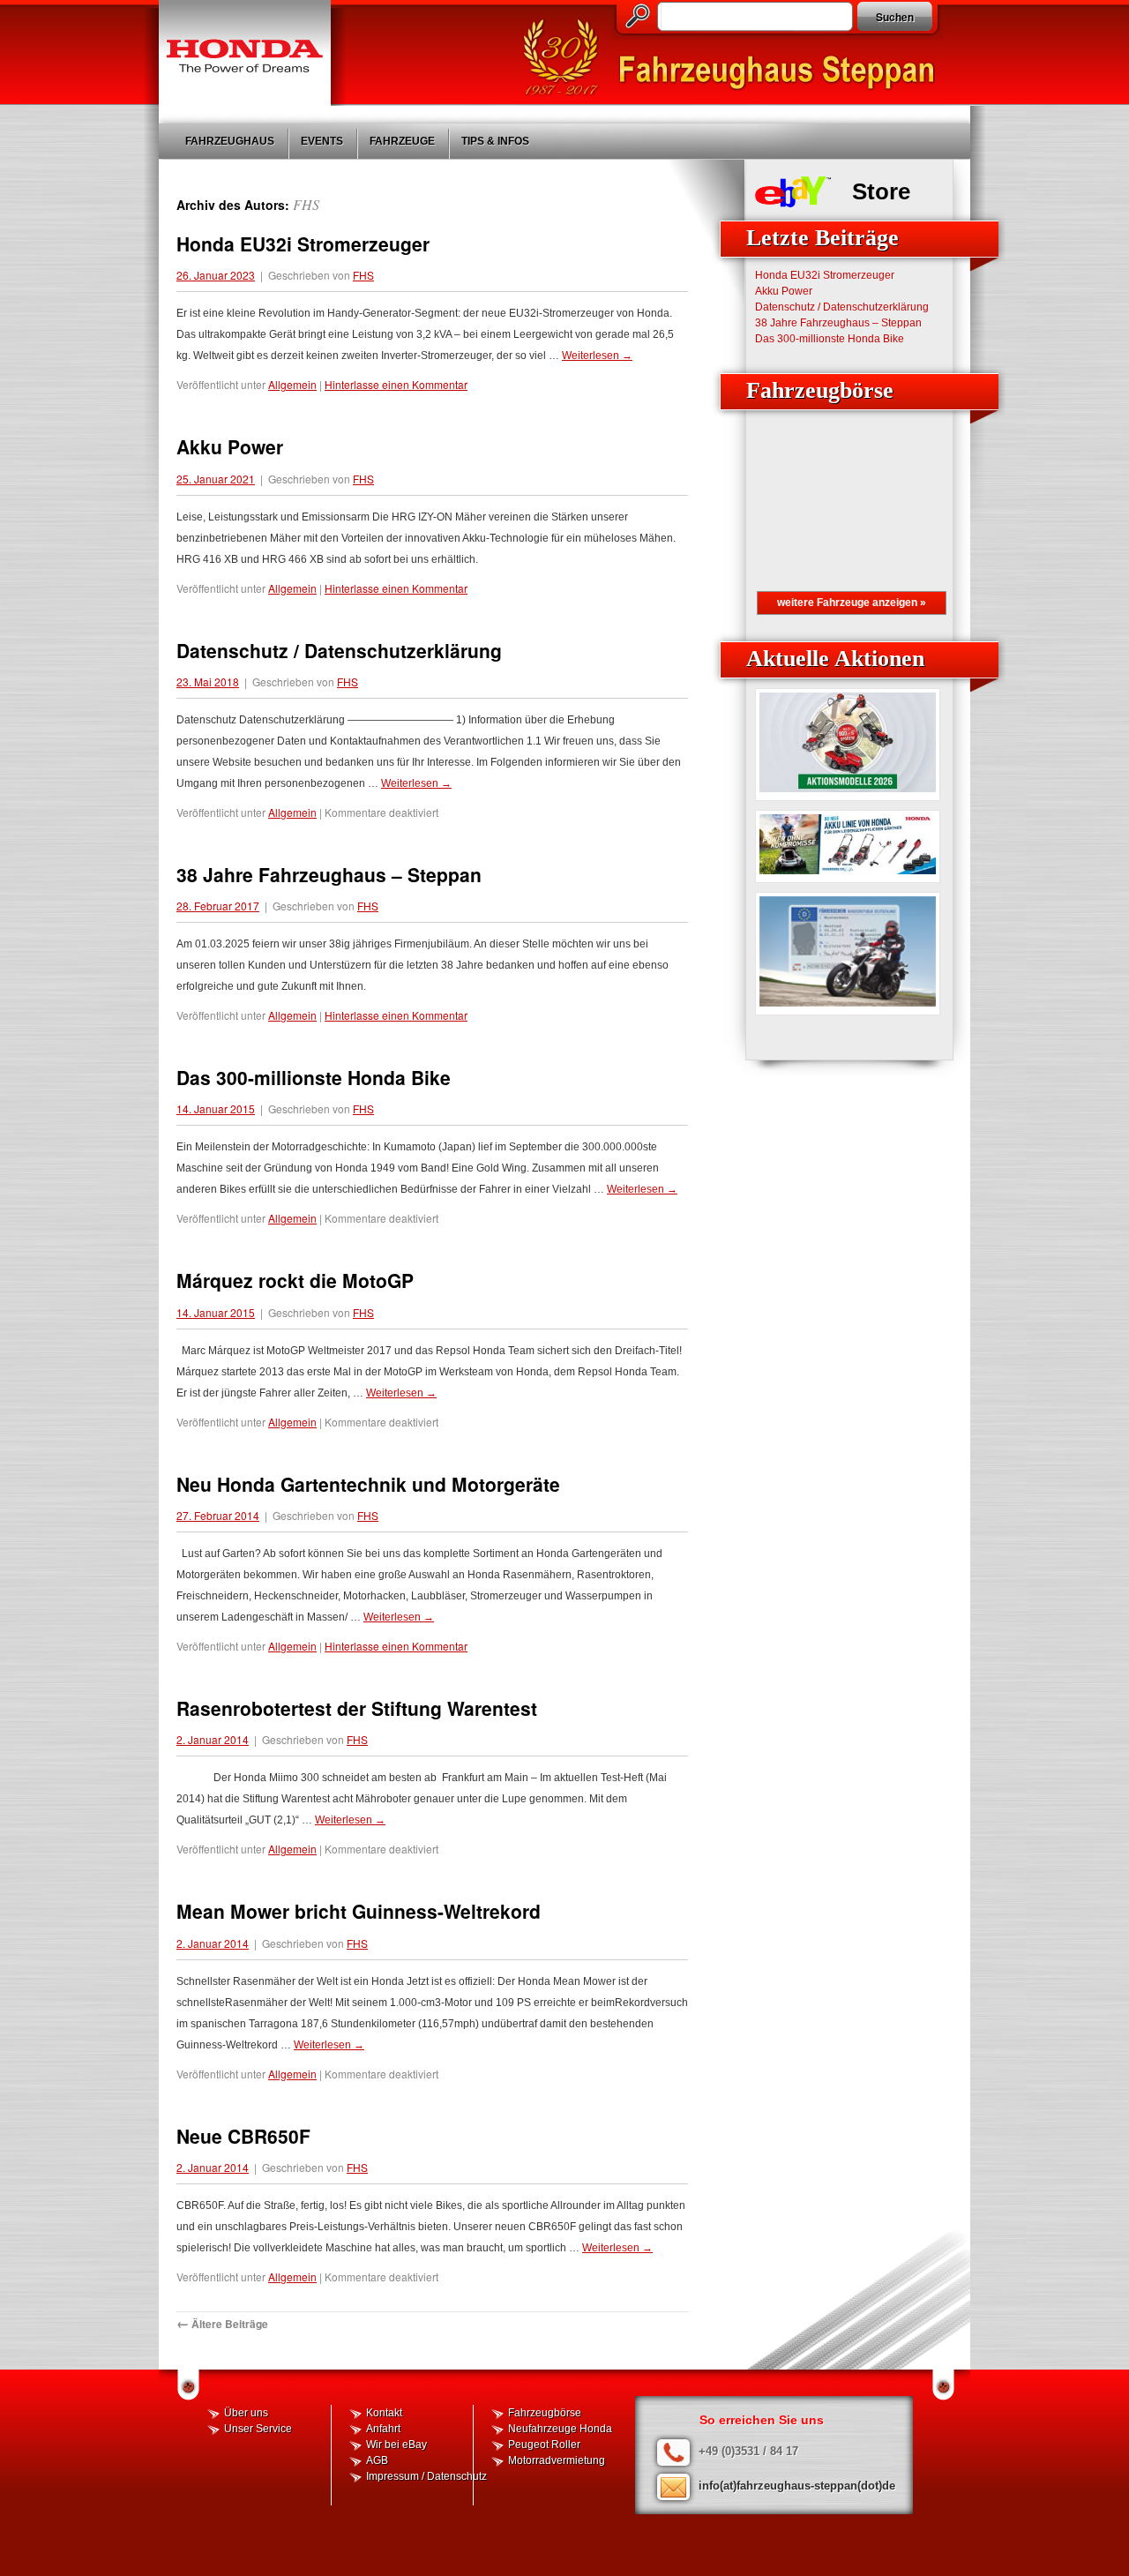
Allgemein (292, 384)
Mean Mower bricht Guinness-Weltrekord (359, 1911)
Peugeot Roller (544, 2445)
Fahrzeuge (402, 141)
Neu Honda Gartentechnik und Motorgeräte (368, 1484)
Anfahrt (383, 2429)
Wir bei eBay (396, 2445)
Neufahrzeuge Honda (560, 2429)
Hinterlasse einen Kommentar (396, 384)
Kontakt (384, 2413)
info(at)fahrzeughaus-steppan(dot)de (797, 2486)
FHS (306, 204)
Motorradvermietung (557, 2460)
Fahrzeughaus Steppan (736, 58)
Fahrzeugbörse (545, 2413)
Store (881, 191)
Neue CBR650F (243, 2136)
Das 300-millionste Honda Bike (314, 1077)
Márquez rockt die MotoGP (295, 1280)
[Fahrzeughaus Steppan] (244, 53)
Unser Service (258, 2429)
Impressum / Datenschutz (426, 2476)
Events (322, 141)
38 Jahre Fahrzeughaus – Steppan (329, 874)
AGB (377, 2460)
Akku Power (230, 446)
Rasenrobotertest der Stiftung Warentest (357, 1708)
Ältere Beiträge (222, 2324)
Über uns (246, 2413)
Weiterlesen (597, 356)
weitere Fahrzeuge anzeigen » (852, 603)
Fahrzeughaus (230, 141)
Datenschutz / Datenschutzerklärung (339, 650)
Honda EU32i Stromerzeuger (303, 243)
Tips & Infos (495, 141)
